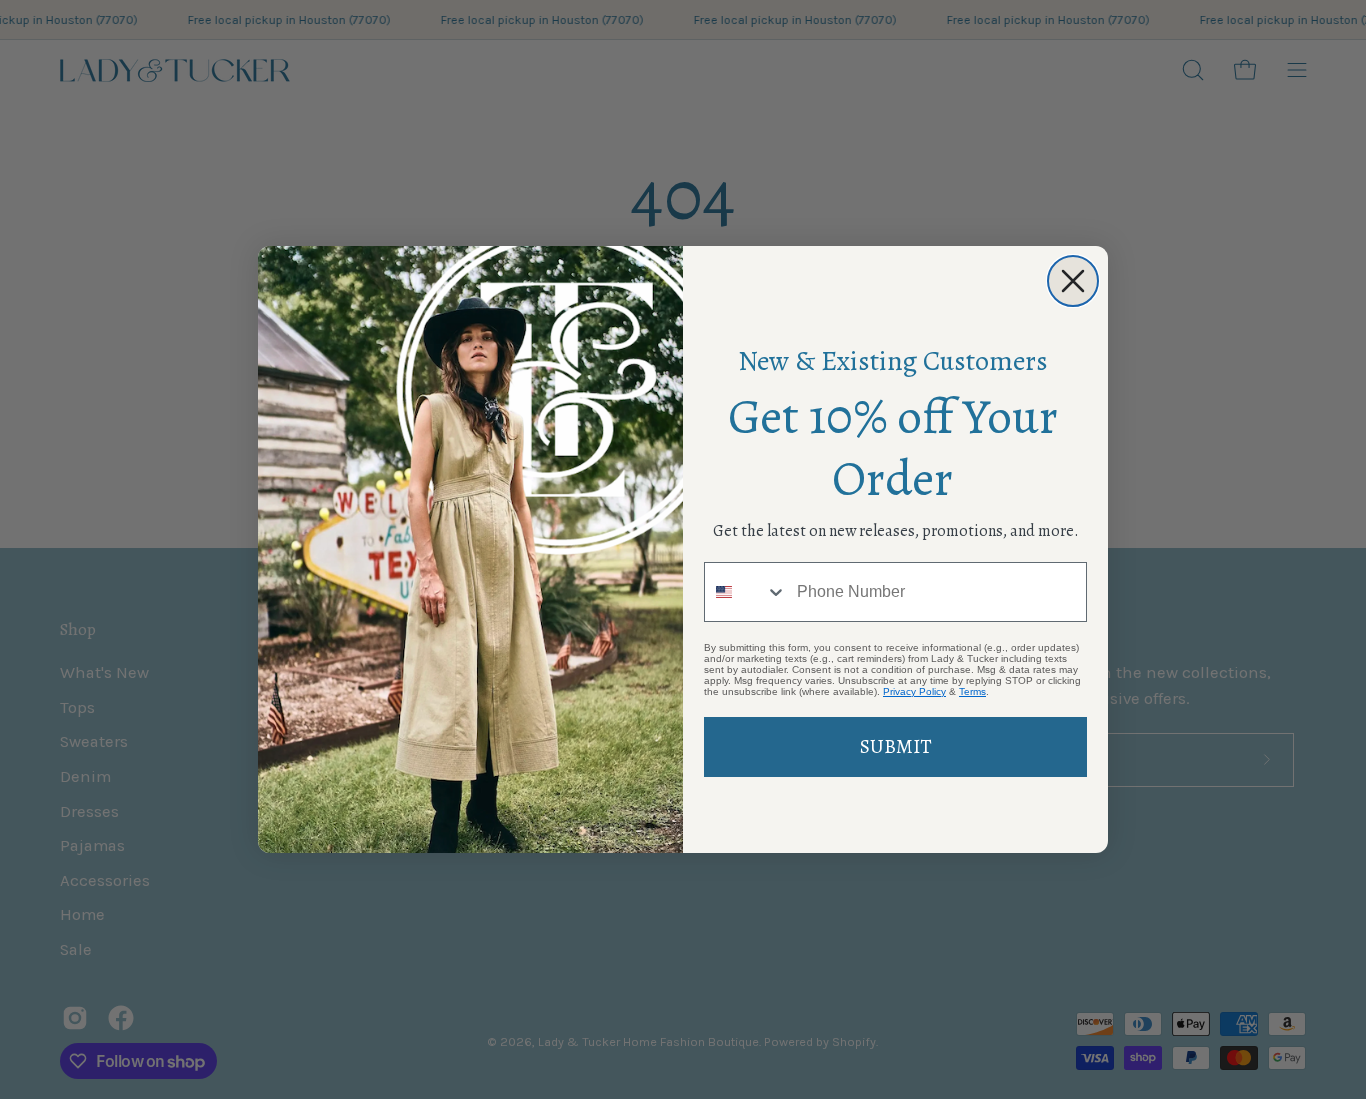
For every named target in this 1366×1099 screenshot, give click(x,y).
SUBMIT (896, 746)
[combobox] (746, 592)
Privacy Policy (914, 691)
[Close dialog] (1073, 281)
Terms (972, 691)
